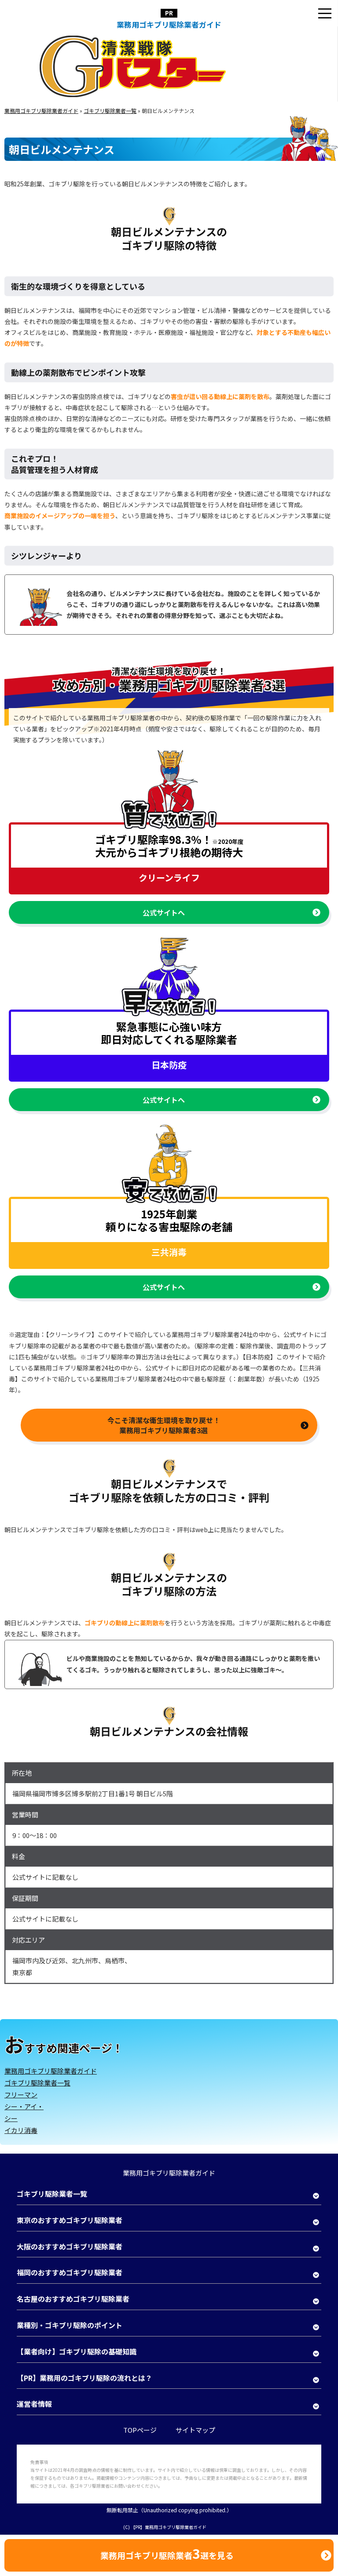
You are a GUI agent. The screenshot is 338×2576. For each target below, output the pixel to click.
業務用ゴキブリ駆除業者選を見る (167, 2553)
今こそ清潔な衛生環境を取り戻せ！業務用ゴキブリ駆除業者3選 (164, 1425)
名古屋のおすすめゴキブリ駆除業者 (73, 2299)
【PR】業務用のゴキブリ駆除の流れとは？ (84, 2378)
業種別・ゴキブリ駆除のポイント (70, 2325)
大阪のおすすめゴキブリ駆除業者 (70, 2246)
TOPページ (140, 2430)
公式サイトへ (164, 912)
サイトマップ (195, 2430)
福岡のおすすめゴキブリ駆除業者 (70, 2272)
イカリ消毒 (21, 2130)
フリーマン (21, 2095)
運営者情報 (34, 2404)
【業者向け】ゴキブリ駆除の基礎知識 (77, 2351)
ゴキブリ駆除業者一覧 (37, 2083)
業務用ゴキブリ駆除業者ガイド (169, 24)
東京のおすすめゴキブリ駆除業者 (70, 2220)
